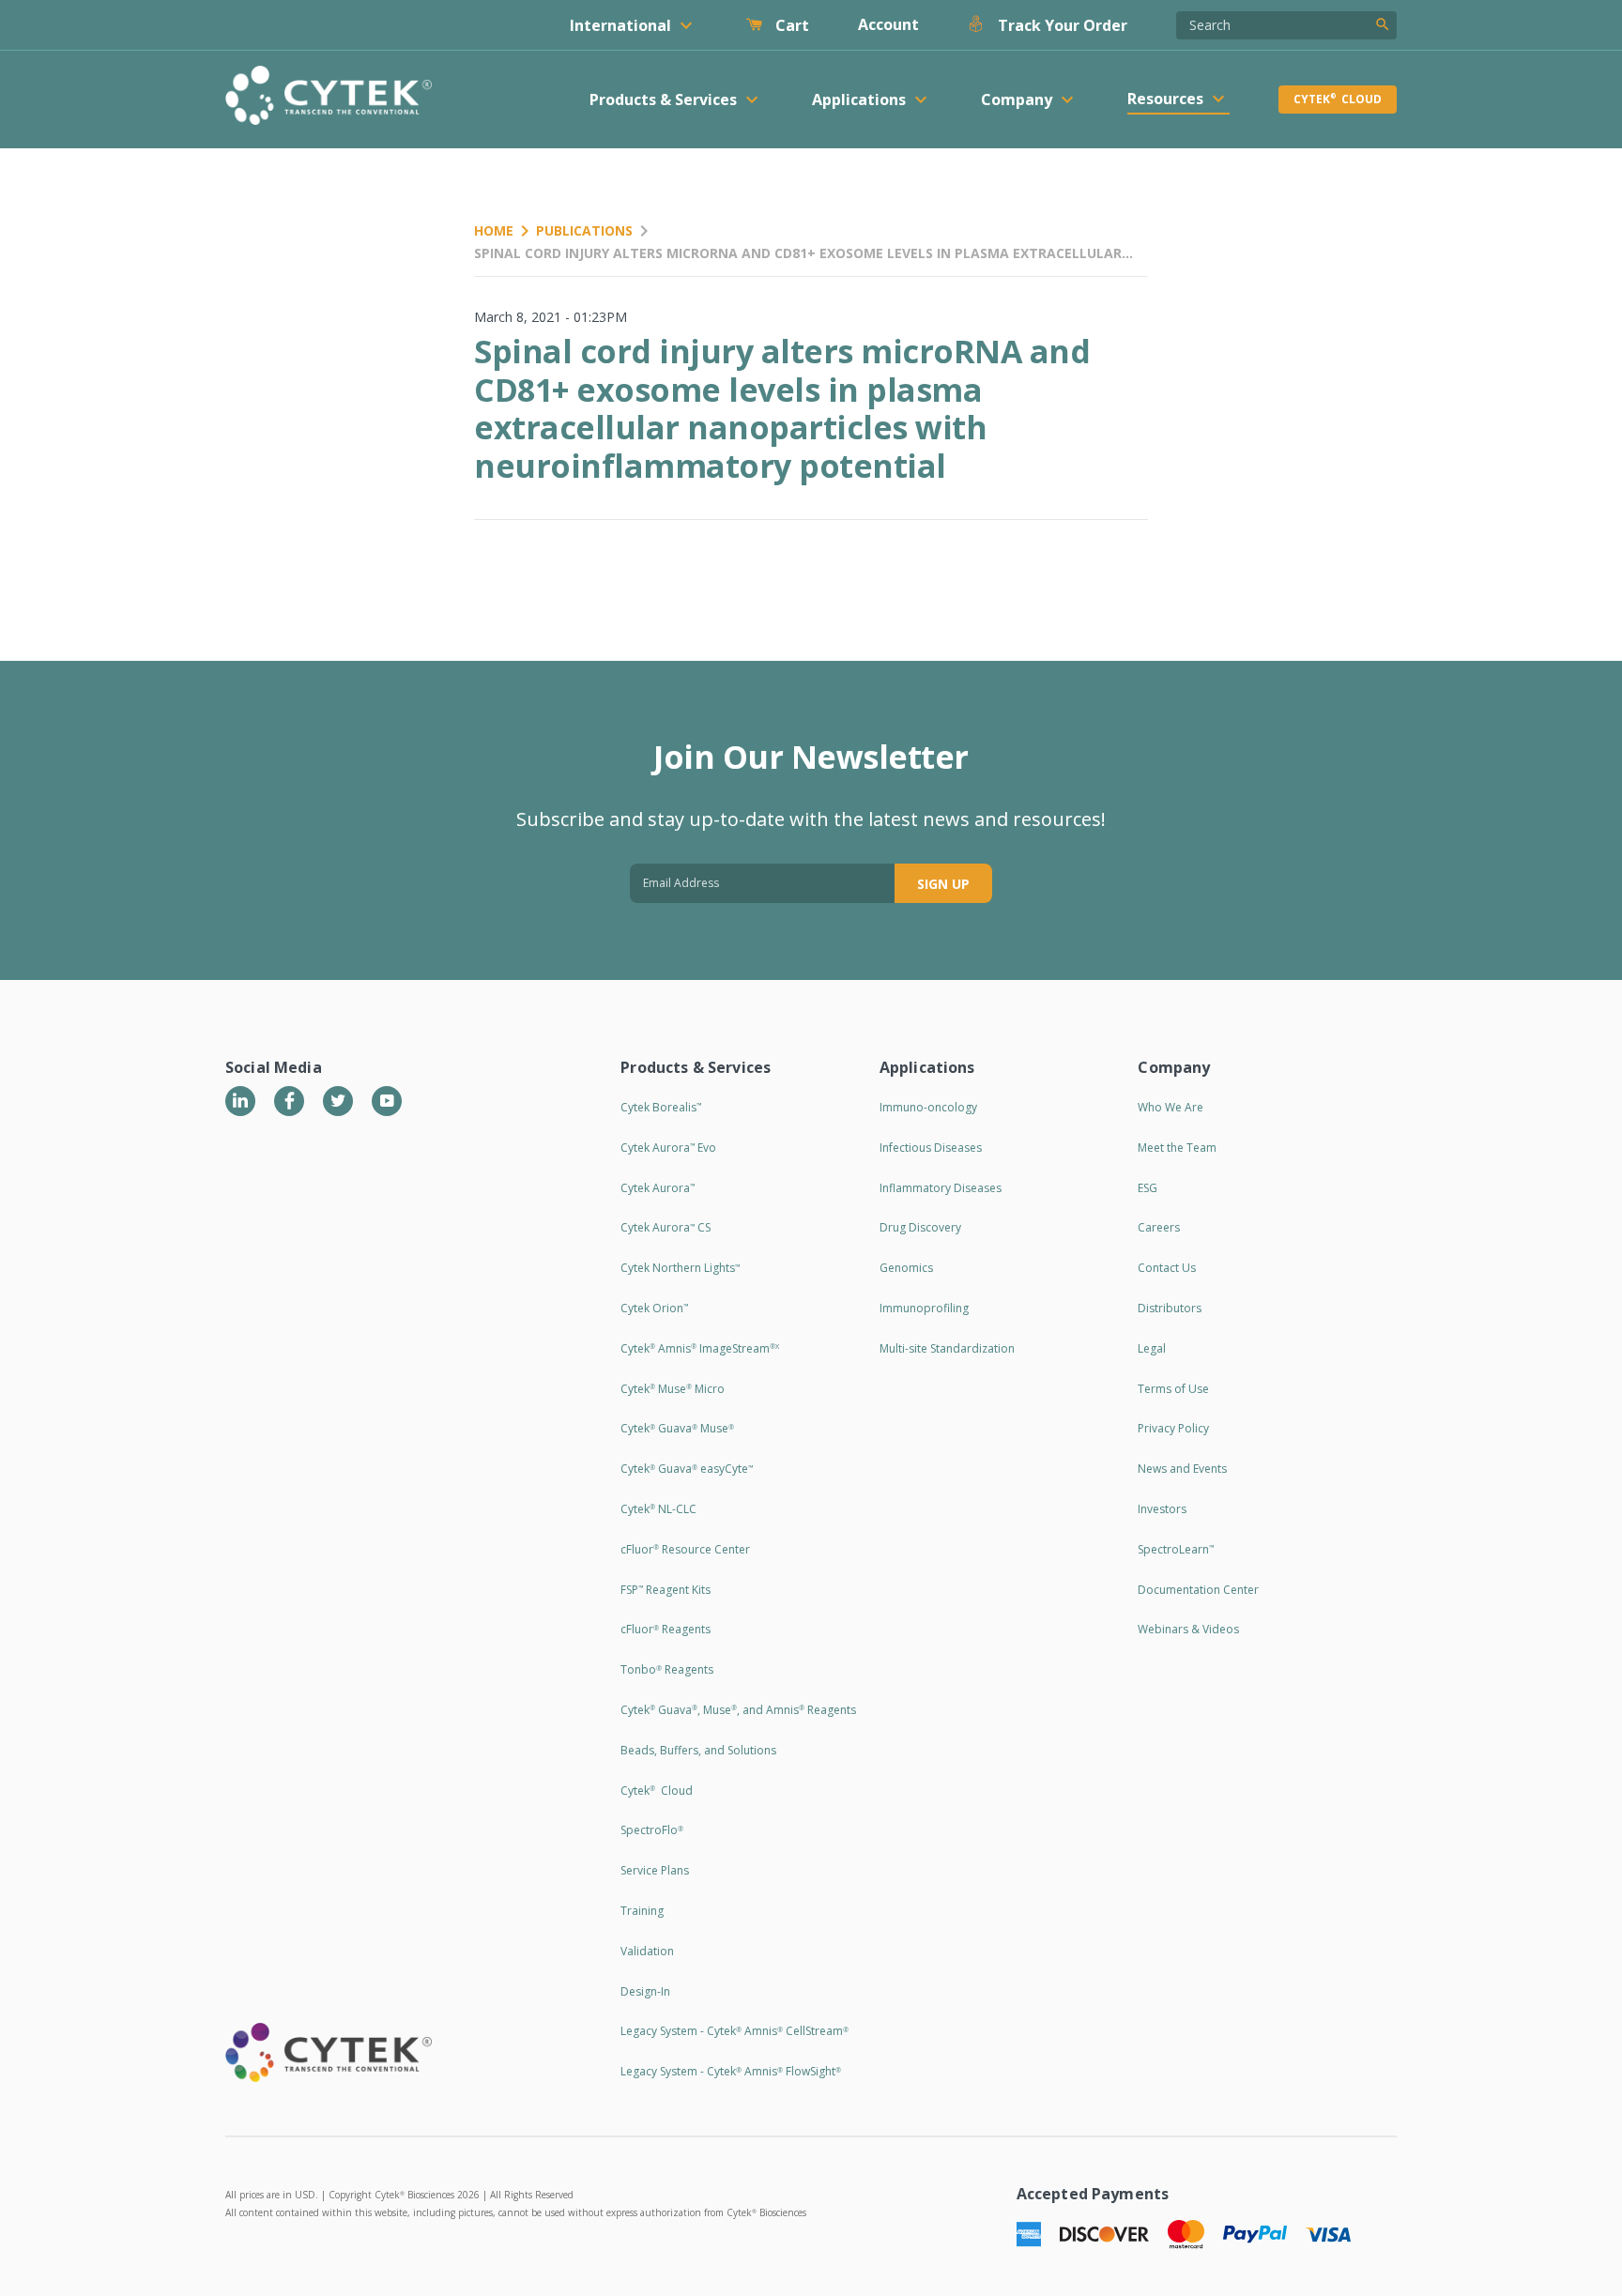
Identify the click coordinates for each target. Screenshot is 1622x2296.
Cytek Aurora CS (666, 1227)
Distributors (1170, 1308)
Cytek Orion (654, 1308)
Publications (584, 230)
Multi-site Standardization (947, 1348)
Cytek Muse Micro (673, 1389)
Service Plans (655, 1870)
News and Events (1182, 1469)
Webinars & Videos (1188, 1629)
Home (494, 230)
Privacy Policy (1173, 1428)
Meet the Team (1177, 1148)
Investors (1162, 1509)
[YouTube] (387, 1101)
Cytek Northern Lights (680, 1268)
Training (642, 1911)
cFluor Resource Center (685, 1549)
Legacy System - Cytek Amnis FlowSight (731, 2071)
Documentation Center (1198, 1590)
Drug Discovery (920, 1227)
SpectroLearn (1176, 1549)
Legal (1152, 1348)
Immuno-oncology (928, 1107)
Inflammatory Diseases (941, 1188)
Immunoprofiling (924, 1308)
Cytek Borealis (661, 1107)
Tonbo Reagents (667, 1669)
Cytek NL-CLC (658, 1509)
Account (888, 24)
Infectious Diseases (931, 1148)
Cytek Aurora (658, 1188)
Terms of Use (1173, 1389)
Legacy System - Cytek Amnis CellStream (734, 2031)
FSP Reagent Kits (666, 1590)
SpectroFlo (652, 1830)
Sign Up (943, 884)
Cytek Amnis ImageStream (700, 1348)
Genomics (906, 1268)
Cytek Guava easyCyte (687, 1469)
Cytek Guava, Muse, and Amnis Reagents (738, 1710)
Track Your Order (1061, 25)
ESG (1148, 1188)
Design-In (645, 1991)
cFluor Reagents (666, 1629)
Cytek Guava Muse (677, 1428)
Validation (647, 1951)
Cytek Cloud (1338, 99)
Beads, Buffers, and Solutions (698, 1750)
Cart (790, 25)
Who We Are (1171, 1107)
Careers (1159, 1227)
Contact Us (1167, 1268)
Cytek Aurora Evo (668, 1148)
